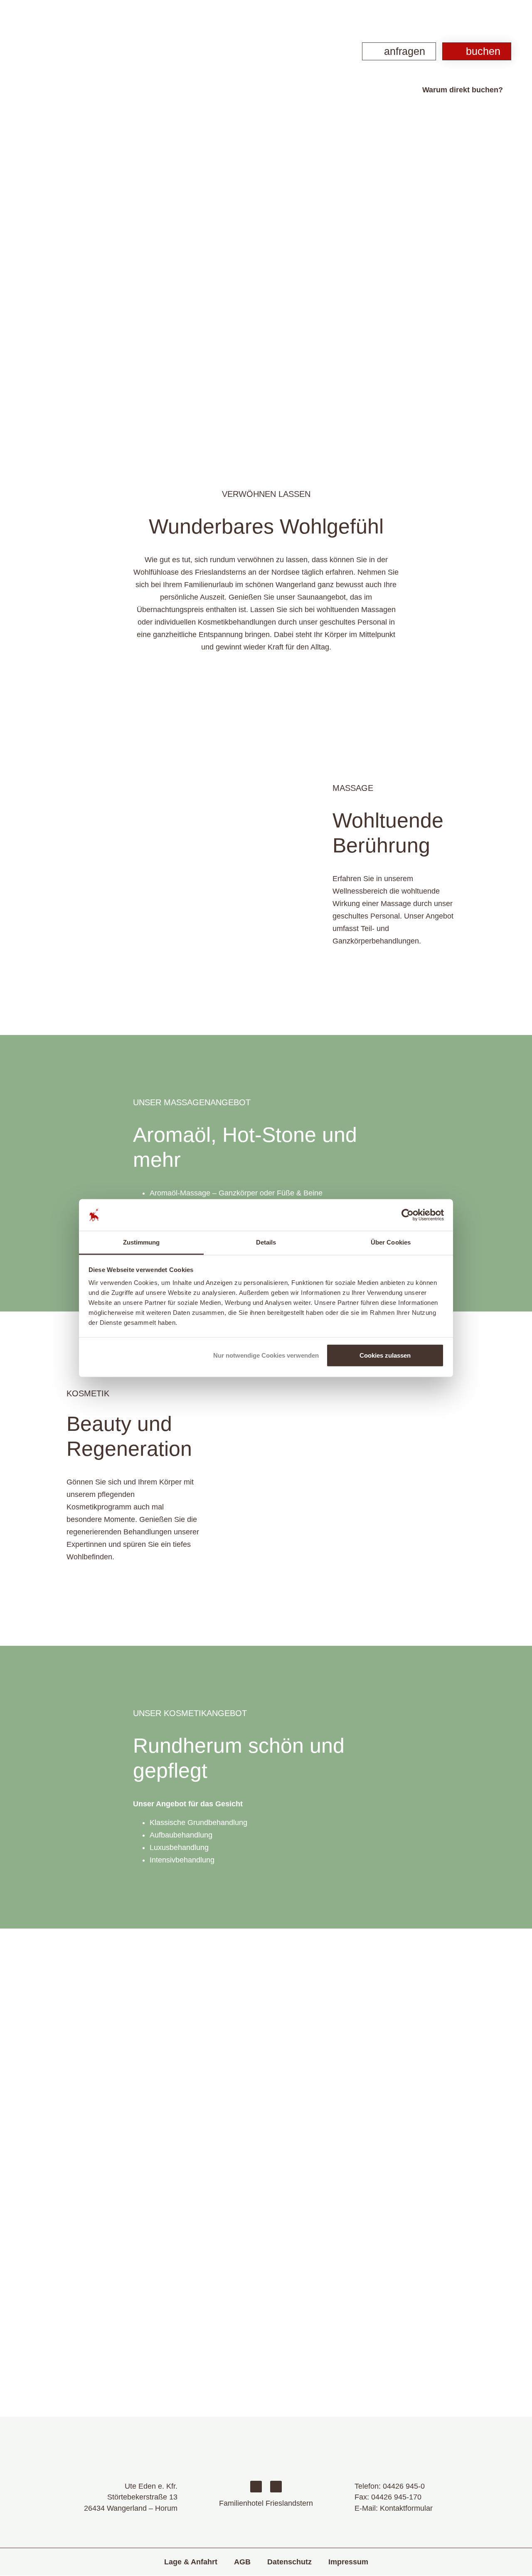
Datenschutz (289, 2562)
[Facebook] (256, 2487)
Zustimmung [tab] (142, 1242)
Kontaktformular (406, 2508)
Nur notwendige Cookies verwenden (266, 1355)
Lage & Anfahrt (191, 2562)
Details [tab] (266, 1242)
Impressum (348, 2562)
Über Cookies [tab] (391, 1242)
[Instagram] (276, 2487)
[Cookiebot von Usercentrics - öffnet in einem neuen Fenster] (408, 1215)
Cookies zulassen (385, 1355)
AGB (242, 2562)
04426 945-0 (404, 2486)
